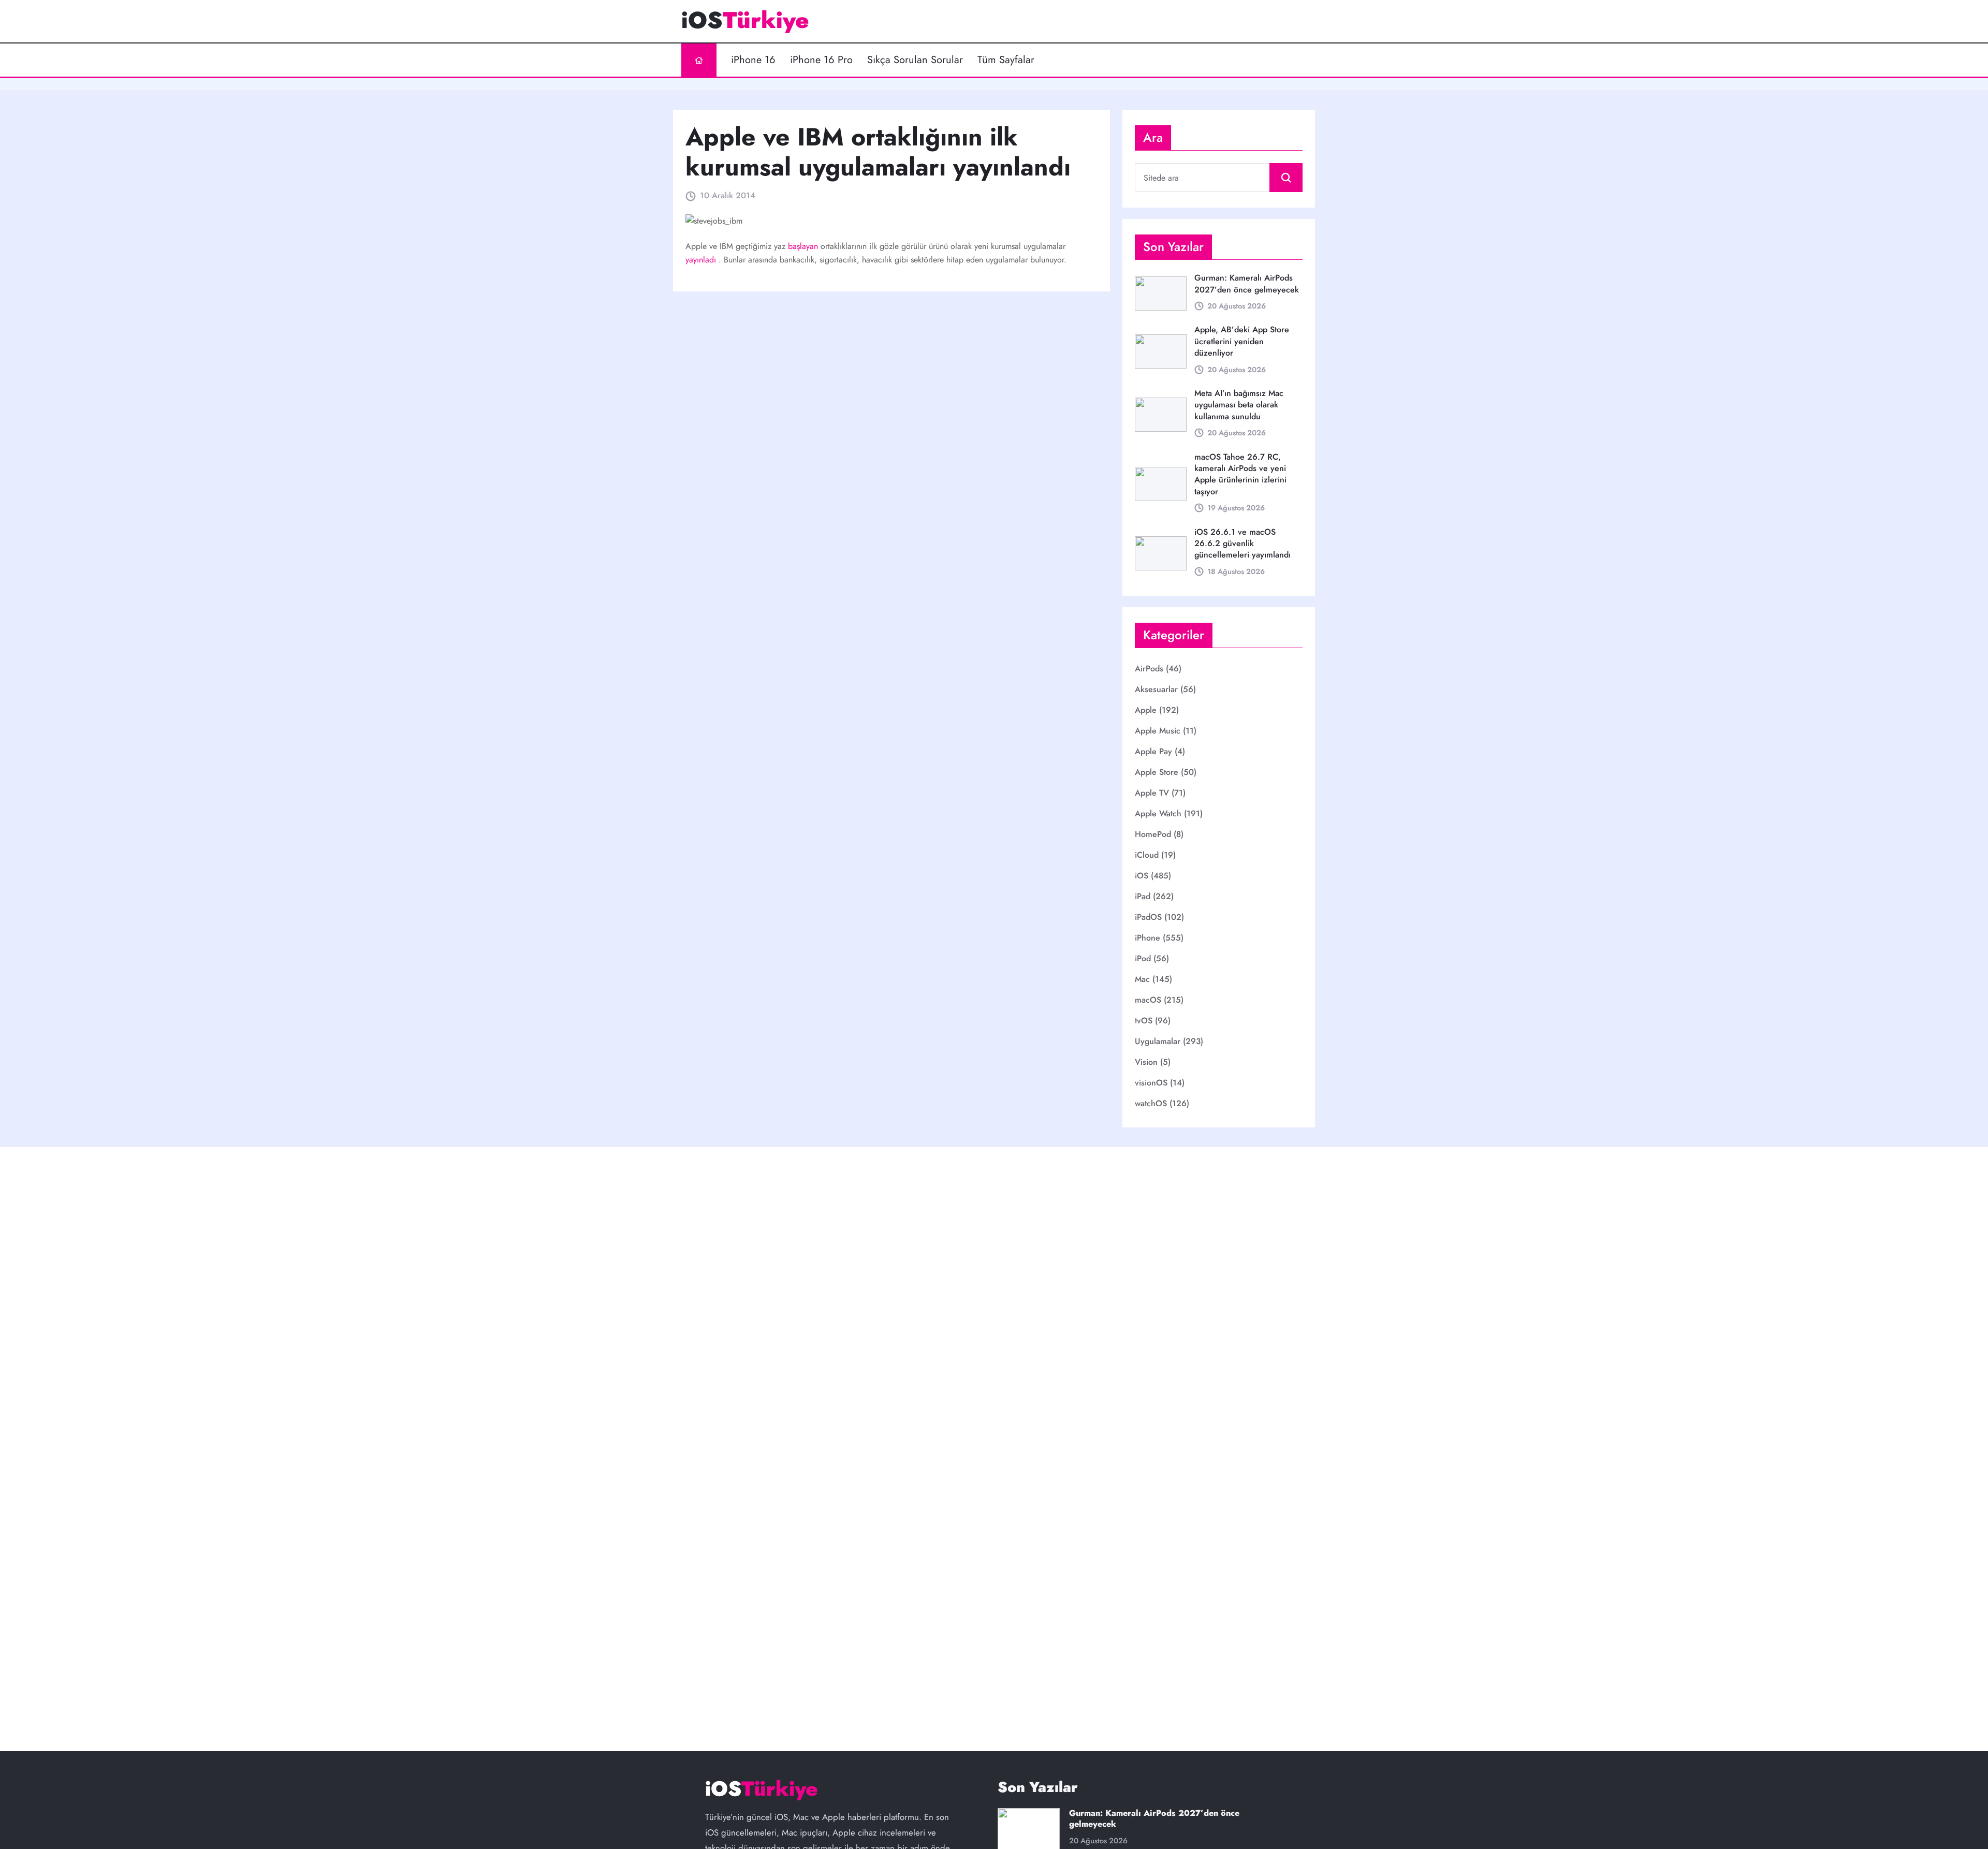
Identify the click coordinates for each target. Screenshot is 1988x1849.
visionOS (1151, 1083)
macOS (1148, 1000)
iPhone (1148, 938)
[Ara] (1286, 178)
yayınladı (702, 260)
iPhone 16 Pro (821, 60)
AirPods (1149, 669)
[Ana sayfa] (699, 60)
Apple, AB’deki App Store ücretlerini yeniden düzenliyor (1242, 341)
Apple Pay (1153, 751)
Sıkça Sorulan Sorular (915, 60)
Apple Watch (1158, 813)
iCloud (1147, 855)
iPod (1143, 958)
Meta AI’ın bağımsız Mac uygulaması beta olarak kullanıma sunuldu (1239, 405)
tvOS (1144, 1021)
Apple (1146, 710)
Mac (1142, 979)
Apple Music (1158, 731)
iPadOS (1148, 917)
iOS (1142, 876)
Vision (1146, 1062)
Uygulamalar (1158, 1041)
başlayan (804, 246)
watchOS (1151, 1103)
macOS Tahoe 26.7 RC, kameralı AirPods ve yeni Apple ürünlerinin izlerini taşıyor (1240, 474)
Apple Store (1157, 772)
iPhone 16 (753, 60)
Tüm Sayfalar (1006, 60)
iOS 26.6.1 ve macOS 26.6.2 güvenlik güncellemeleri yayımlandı (1242, 544)
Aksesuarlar (1156, 689)
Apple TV (1152, 793)
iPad (1143, 896)
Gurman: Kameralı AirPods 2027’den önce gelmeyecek (1247, 283)
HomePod (1153, 834)
